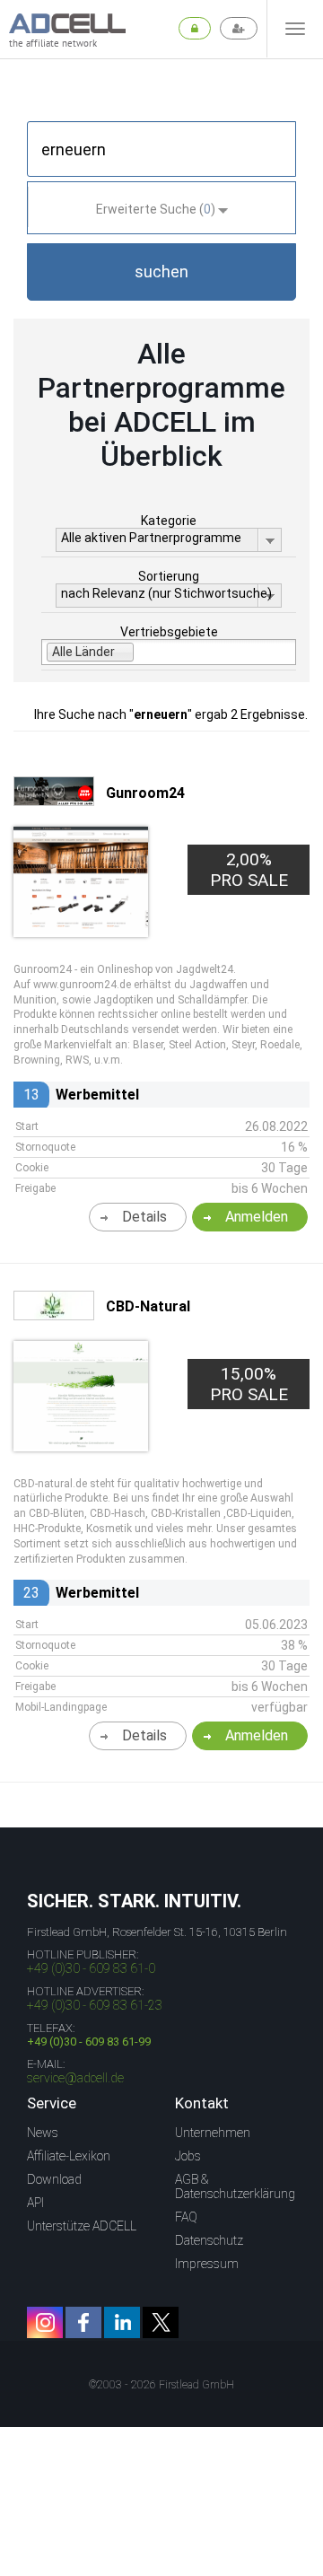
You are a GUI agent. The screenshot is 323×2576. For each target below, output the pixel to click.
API (35, 2203)
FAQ (186, 2217)
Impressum (207, 2264)
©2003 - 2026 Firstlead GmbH (161, 2385)
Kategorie (169, 521)
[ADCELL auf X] (161, 2322)
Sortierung (169, 576)
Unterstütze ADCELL (82, 2226)
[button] (161, 272)
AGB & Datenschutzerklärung (235, 2186)
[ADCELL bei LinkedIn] (122, 2322)
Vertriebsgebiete (169, 632)
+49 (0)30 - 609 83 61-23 (95, 2005)
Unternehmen (213, 2133)
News (43, 2133)
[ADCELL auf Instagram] (45, 2322)
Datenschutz (209, 2240)
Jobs (188, 2156)
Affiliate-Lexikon (69, 2156)
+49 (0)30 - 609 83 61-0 (91, 1968)
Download (54, 2179)
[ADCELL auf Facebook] (83, 2322)
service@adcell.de (75, 2078)
